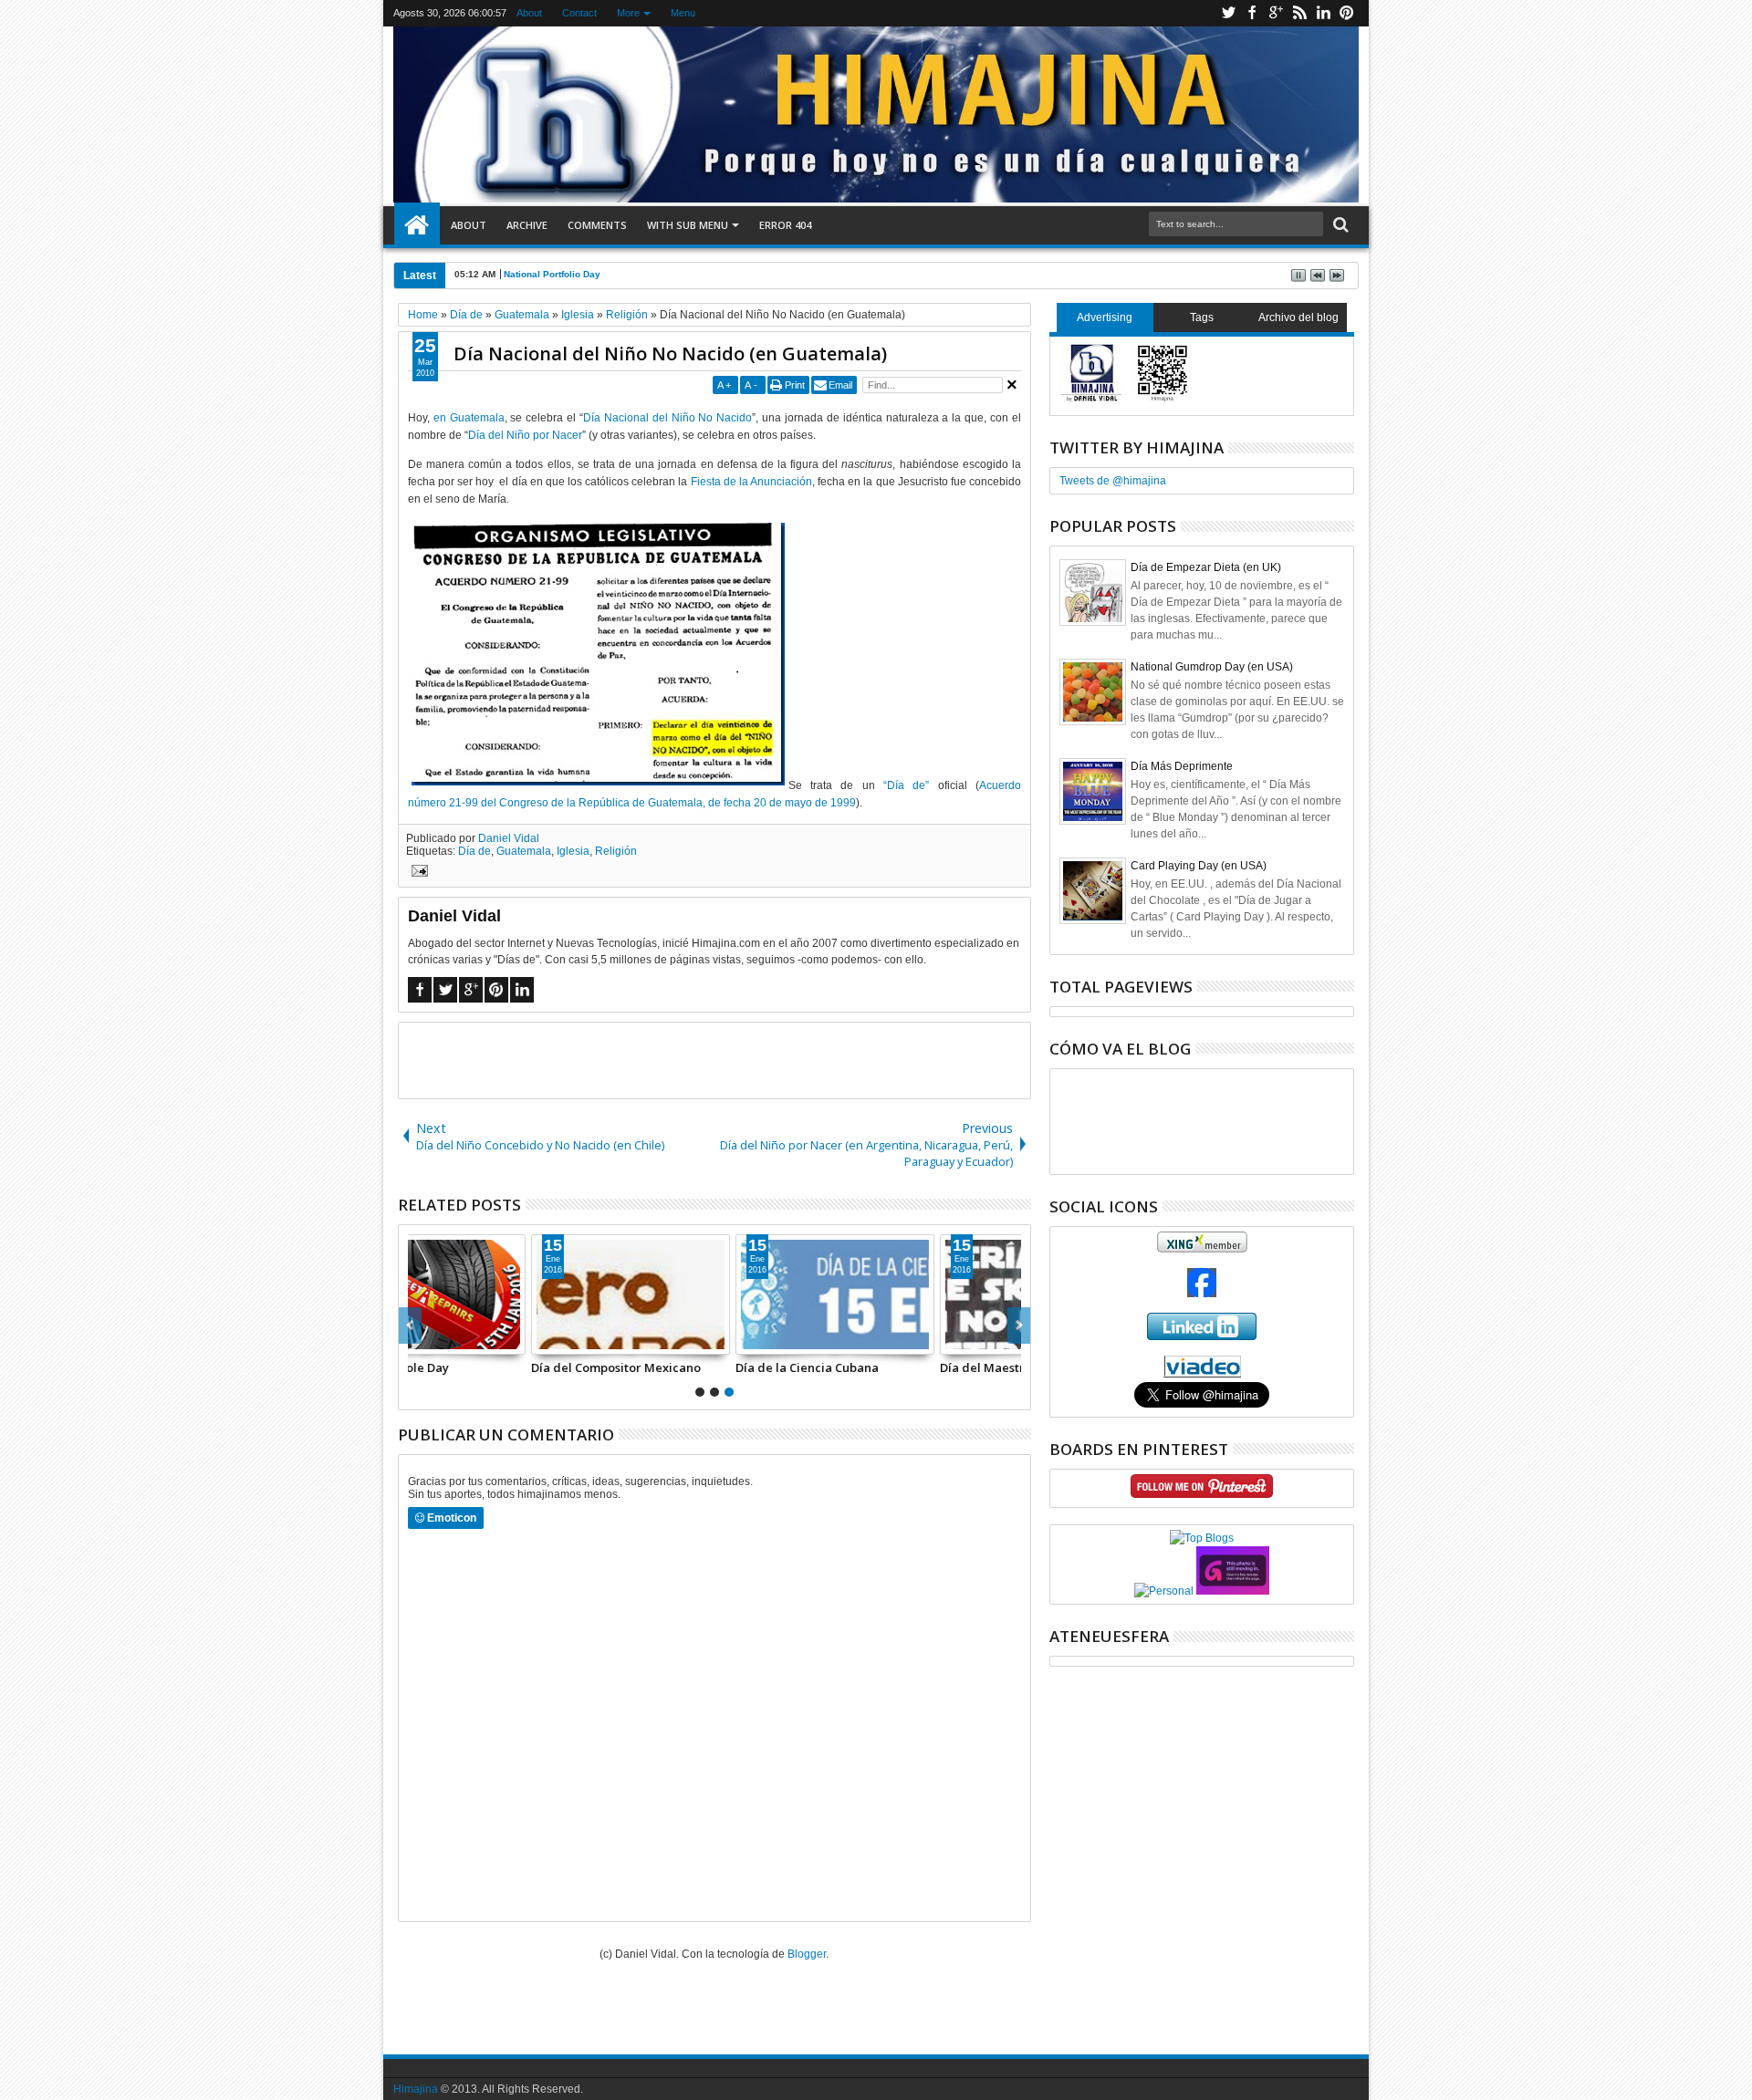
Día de (474, 851)
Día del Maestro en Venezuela (906, 1367)
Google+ (1276, 13)
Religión (616, 851)
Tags (1202, 317)
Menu (683, 13)
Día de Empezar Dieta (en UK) (1206, 567)
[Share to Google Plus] (465, 1340)
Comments (597, 225)
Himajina (416, 2089)
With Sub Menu (688, 225)
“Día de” (906, 785)
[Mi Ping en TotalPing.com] (1233, 1591)
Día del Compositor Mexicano (495, 1367)
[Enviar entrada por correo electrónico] (417, 873)
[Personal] (1164, 1591)
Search (1339, 225)
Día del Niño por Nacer (525, 435)
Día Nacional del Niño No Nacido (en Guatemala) (670, 353)
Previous (1019, 1325)
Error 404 (785, 225)
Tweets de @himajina (1113, 481)
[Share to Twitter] (445, 1340)
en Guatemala (469, 418)
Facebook (1252, 13)
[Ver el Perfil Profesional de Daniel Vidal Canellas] (1202, 1374)
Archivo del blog (1298, 317)
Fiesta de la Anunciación (751, 482)
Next (410, 1325)
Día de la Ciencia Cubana (687, 1367)
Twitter (1228, 13)
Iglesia (573, 851)
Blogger (807, 1954)
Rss (1299, 13)
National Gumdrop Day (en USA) (1212, 667)
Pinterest (1347, 13)
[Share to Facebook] (425, 1340)
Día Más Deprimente (1182, 766)
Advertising (1105, 317)
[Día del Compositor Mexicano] (510, 1294)
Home (417, 225)
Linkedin (1323, 13)
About (529, 13)
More (628, 13)
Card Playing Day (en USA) (1199, 866)
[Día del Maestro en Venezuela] (919, 1294)
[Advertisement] (714, 1059)
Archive (527, 225)
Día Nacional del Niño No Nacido (667, 418)
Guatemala (524, 851)
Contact (579, 13)
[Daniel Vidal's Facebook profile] (1202, 1294)
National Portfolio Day (552, 274)
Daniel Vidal (509, 838)
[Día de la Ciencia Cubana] (714, 1294)
